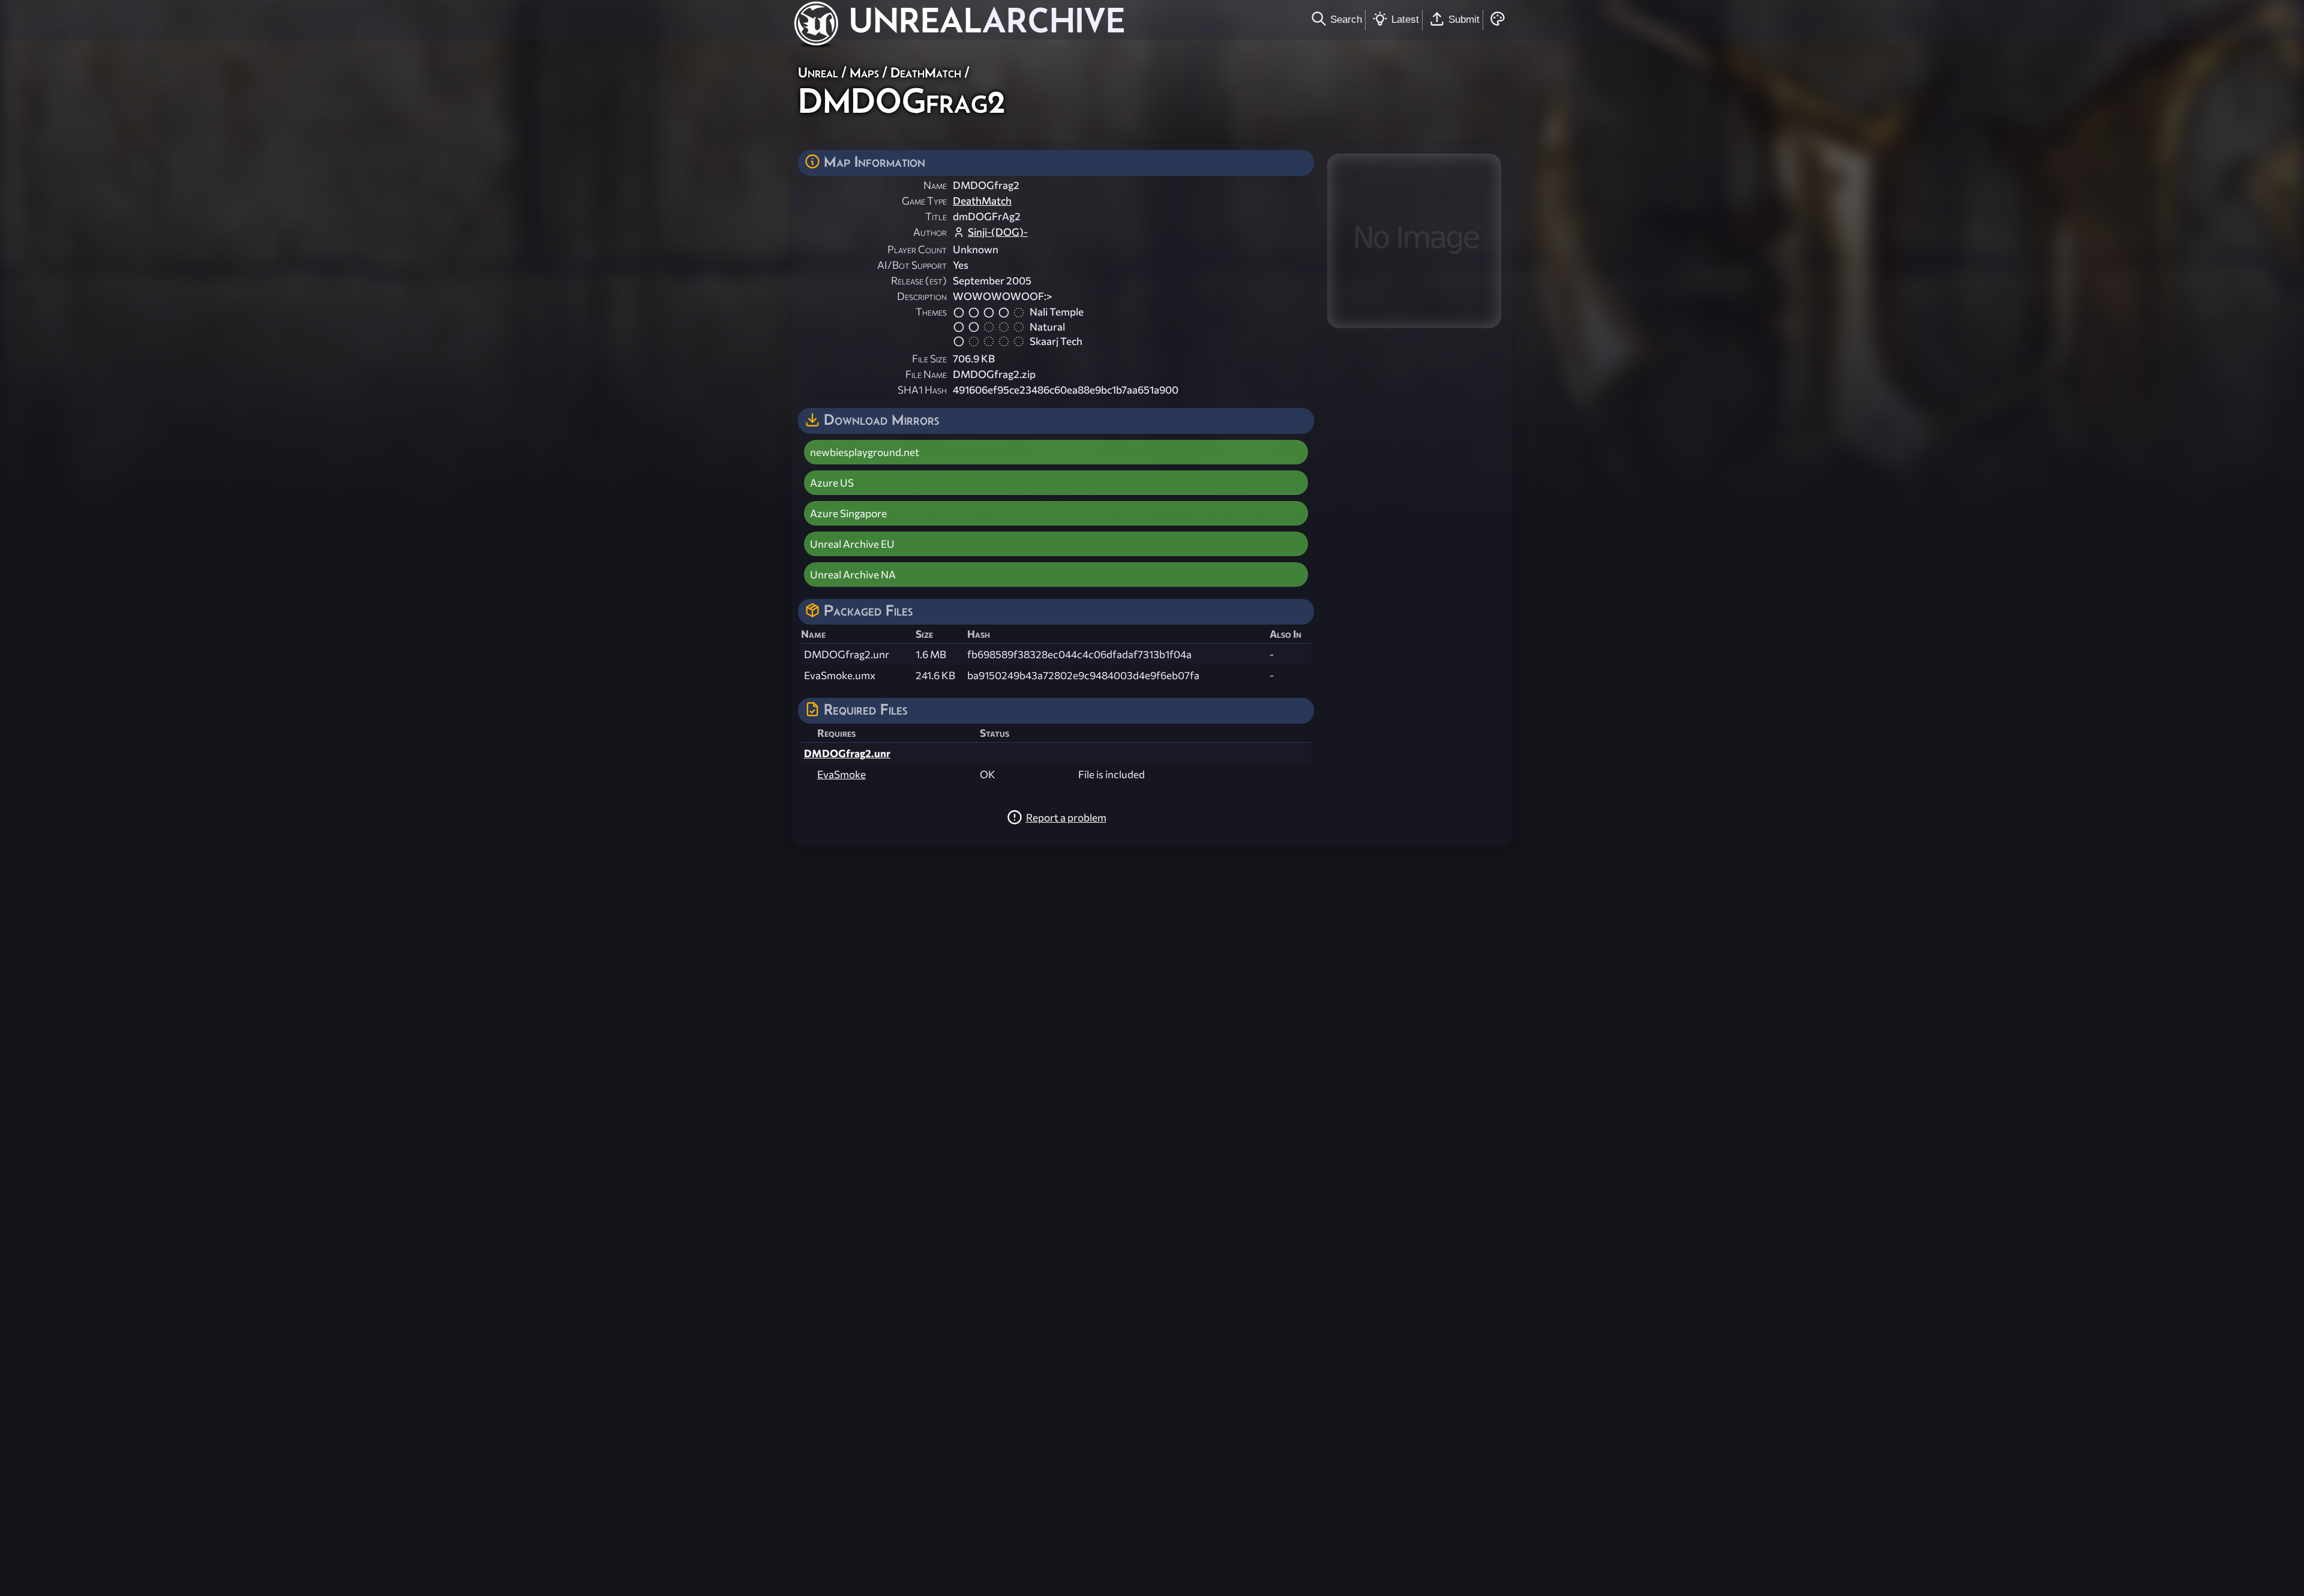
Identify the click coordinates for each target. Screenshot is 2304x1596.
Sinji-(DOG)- (998, 232)
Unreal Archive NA (853, 574)
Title (936, 216)
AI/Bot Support (912, 265)
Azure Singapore (848, 513)
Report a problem (1066, 817)
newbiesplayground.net (865, 452)
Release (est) (919, 280)
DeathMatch (926, 72)
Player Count (917, 249)
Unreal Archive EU (852, 544)
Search (1346, 19)
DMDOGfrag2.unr (847, 753)
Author (930, 232)
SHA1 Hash (922, 390)
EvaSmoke (841, 774)
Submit (1464, 19)
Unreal (818, 72)
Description (922, 296)
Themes (931, 312)
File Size (929, 358)
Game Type (924, 201)
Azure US (832, 483)
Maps (864, 72)
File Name (926, 374)
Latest (1405, 19)
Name (935, 185)
